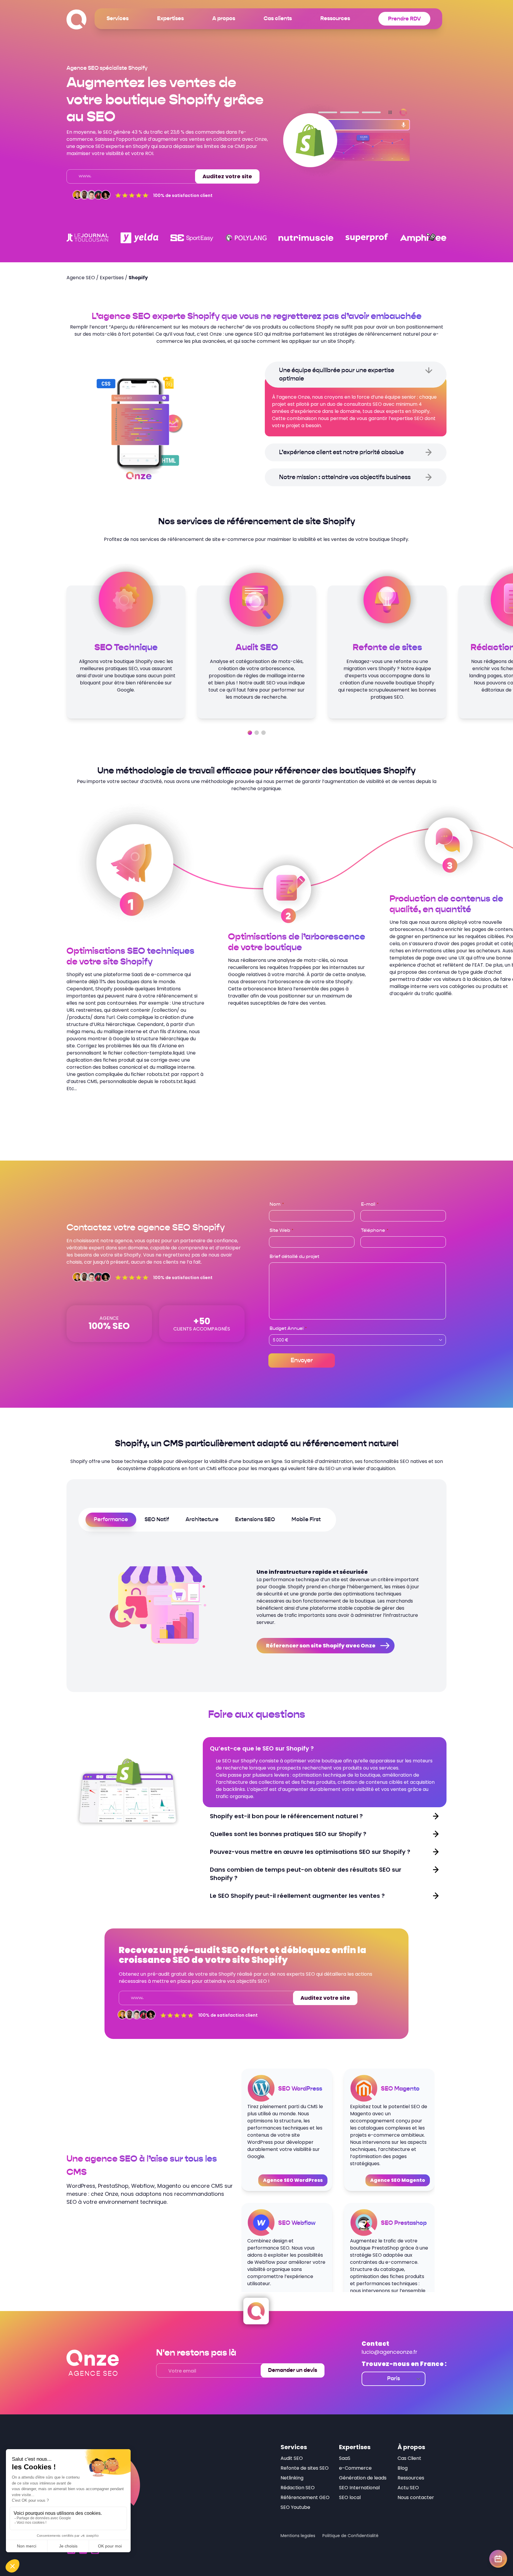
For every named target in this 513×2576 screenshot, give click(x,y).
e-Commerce (355, 2468)
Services (118, 19)
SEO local (350, 2497)
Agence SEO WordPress (293, 2180)
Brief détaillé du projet (294, 1257)
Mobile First (306, 1520)
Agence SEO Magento (398, 2180)
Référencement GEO (305, 2497)
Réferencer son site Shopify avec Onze (321, 1645)
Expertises (170, 19)
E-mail (370, 1205)
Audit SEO (292, 2458)
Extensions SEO (255, 1520)
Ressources (335, 19)
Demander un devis (293, 2370)
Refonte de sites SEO (305, 2468)
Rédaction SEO (298, 2488)
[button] (250, 733)
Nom (277, 1205)
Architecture (202, 1520)
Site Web (281, 1231)
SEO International (359, 2488)
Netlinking (292, 2478)
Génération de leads (363, 2478)
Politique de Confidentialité (350, 2536)
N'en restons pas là (196, 2353)
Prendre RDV (404, 19)
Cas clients (278, 19)
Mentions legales (298, 2536)
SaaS (345, 2458)
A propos (224, 19)
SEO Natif (157, 1520)
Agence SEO (81, 278)
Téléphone (375, 1231)
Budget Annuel (288, 1329)
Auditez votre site (227, 176)
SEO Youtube (295, 2507)
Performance (111, 1520)
